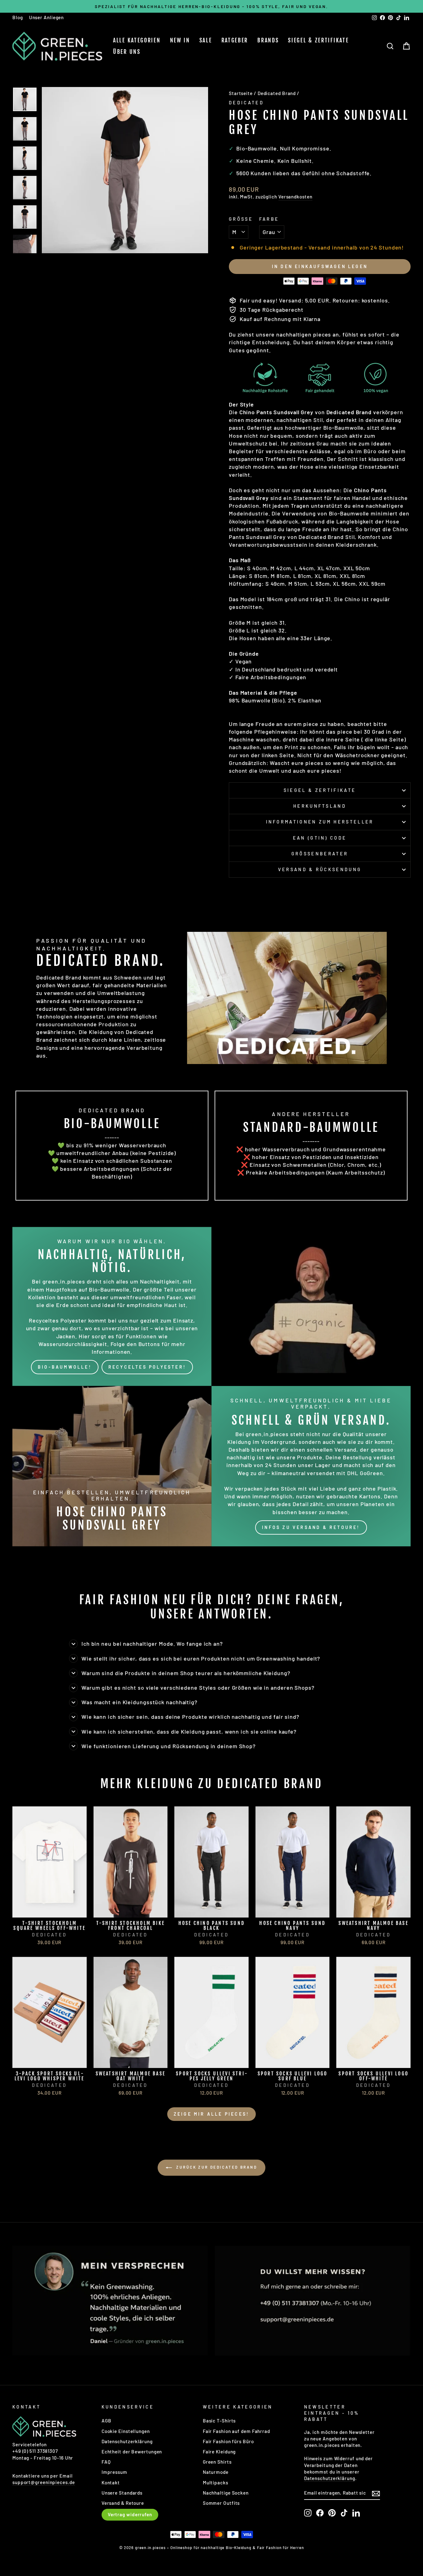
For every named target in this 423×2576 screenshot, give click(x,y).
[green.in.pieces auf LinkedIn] (356, 2513)
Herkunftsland (320, 806)
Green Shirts (217, 2462)
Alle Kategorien (137, 40)
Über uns (127, 52)
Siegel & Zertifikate (318, 40)
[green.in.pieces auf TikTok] (344, 2513)
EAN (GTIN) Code (320, 838)
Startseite (241, 93)
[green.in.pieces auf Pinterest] (332, 2513)
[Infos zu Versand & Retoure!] (311, 1466)
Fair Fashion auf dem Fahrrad (236, 2431)
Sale (206, 40)
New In (180, 40)
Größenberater (320, 854)
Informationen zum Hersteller (320, 822)
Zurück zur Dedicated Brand (216, 2167)
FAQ (106, 2462)
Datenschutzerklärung (127, 2441)
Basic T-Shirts (219, 2421)
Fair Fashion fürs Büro (228, 2441)
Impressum (114, 2472)
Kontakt (111, 2483)
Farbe (269, 219)
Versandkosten (295, 197)
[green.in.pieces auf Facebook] (320, 2513)
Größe (241, 219)
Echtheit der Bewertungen (132, 2452)
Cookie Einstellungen (126, 2431)
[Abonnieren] (376, 2493)
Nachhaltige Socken (226, 2493)
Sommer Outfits (221, 2503)
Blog (18, 17)
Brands (268, 40)
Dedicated (246, 103)
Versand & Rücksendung (320, 869)
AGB (107, 2421)
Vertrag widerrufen (130, 2514)
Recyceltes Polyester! (147, 1367)
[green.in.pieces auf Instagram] (308, 2513)
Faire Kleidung (219, 2452)
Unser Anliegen (47, 17)
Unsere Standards (122, 2493)
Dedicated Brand (277, 93)
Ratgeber (235, 40)
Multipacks (216, 2483)
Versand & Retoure (123, 2503)
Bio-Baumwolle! (65, 1367)
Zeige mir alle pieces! (211, 2114)
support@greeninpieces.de (44, 2482)
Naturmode (216, 2472)
